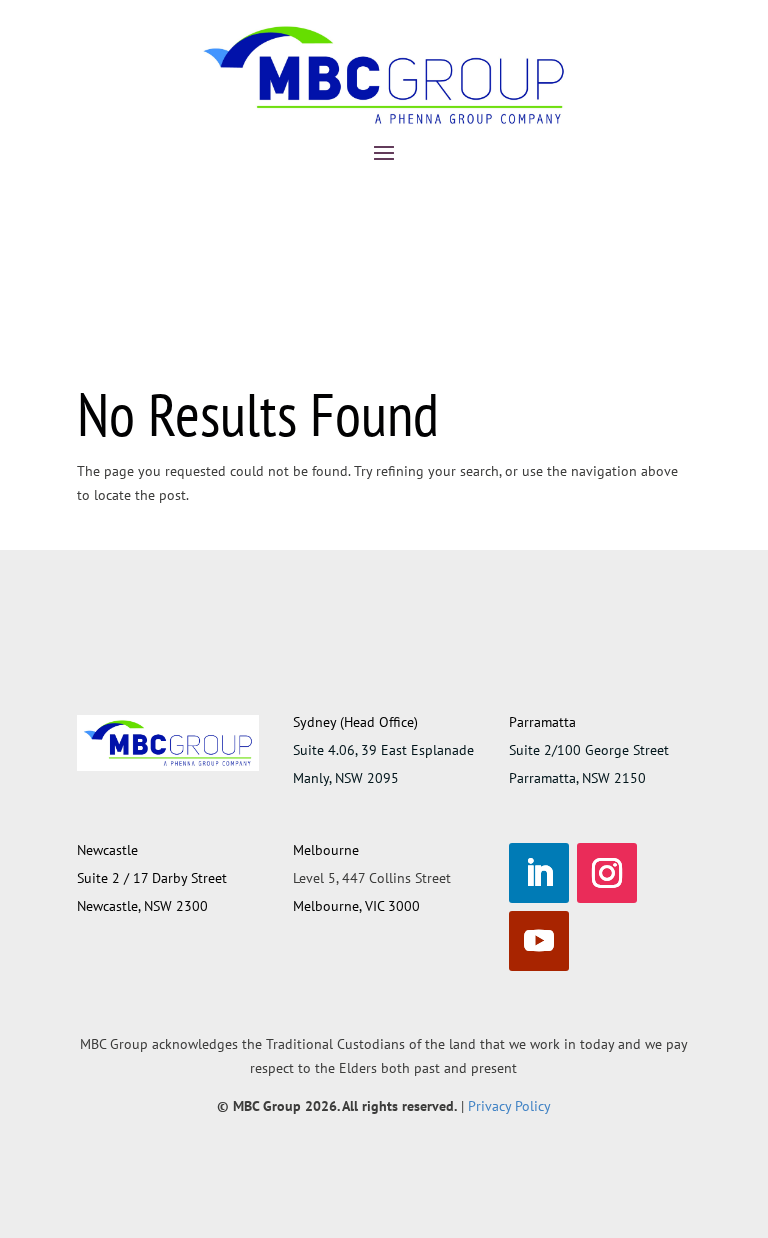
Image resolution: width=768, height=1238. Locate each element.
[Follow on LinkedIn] (539, 873)
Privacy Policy (509, 1106)
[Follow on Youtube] (539, 941)
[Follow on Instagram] (607, 873)
